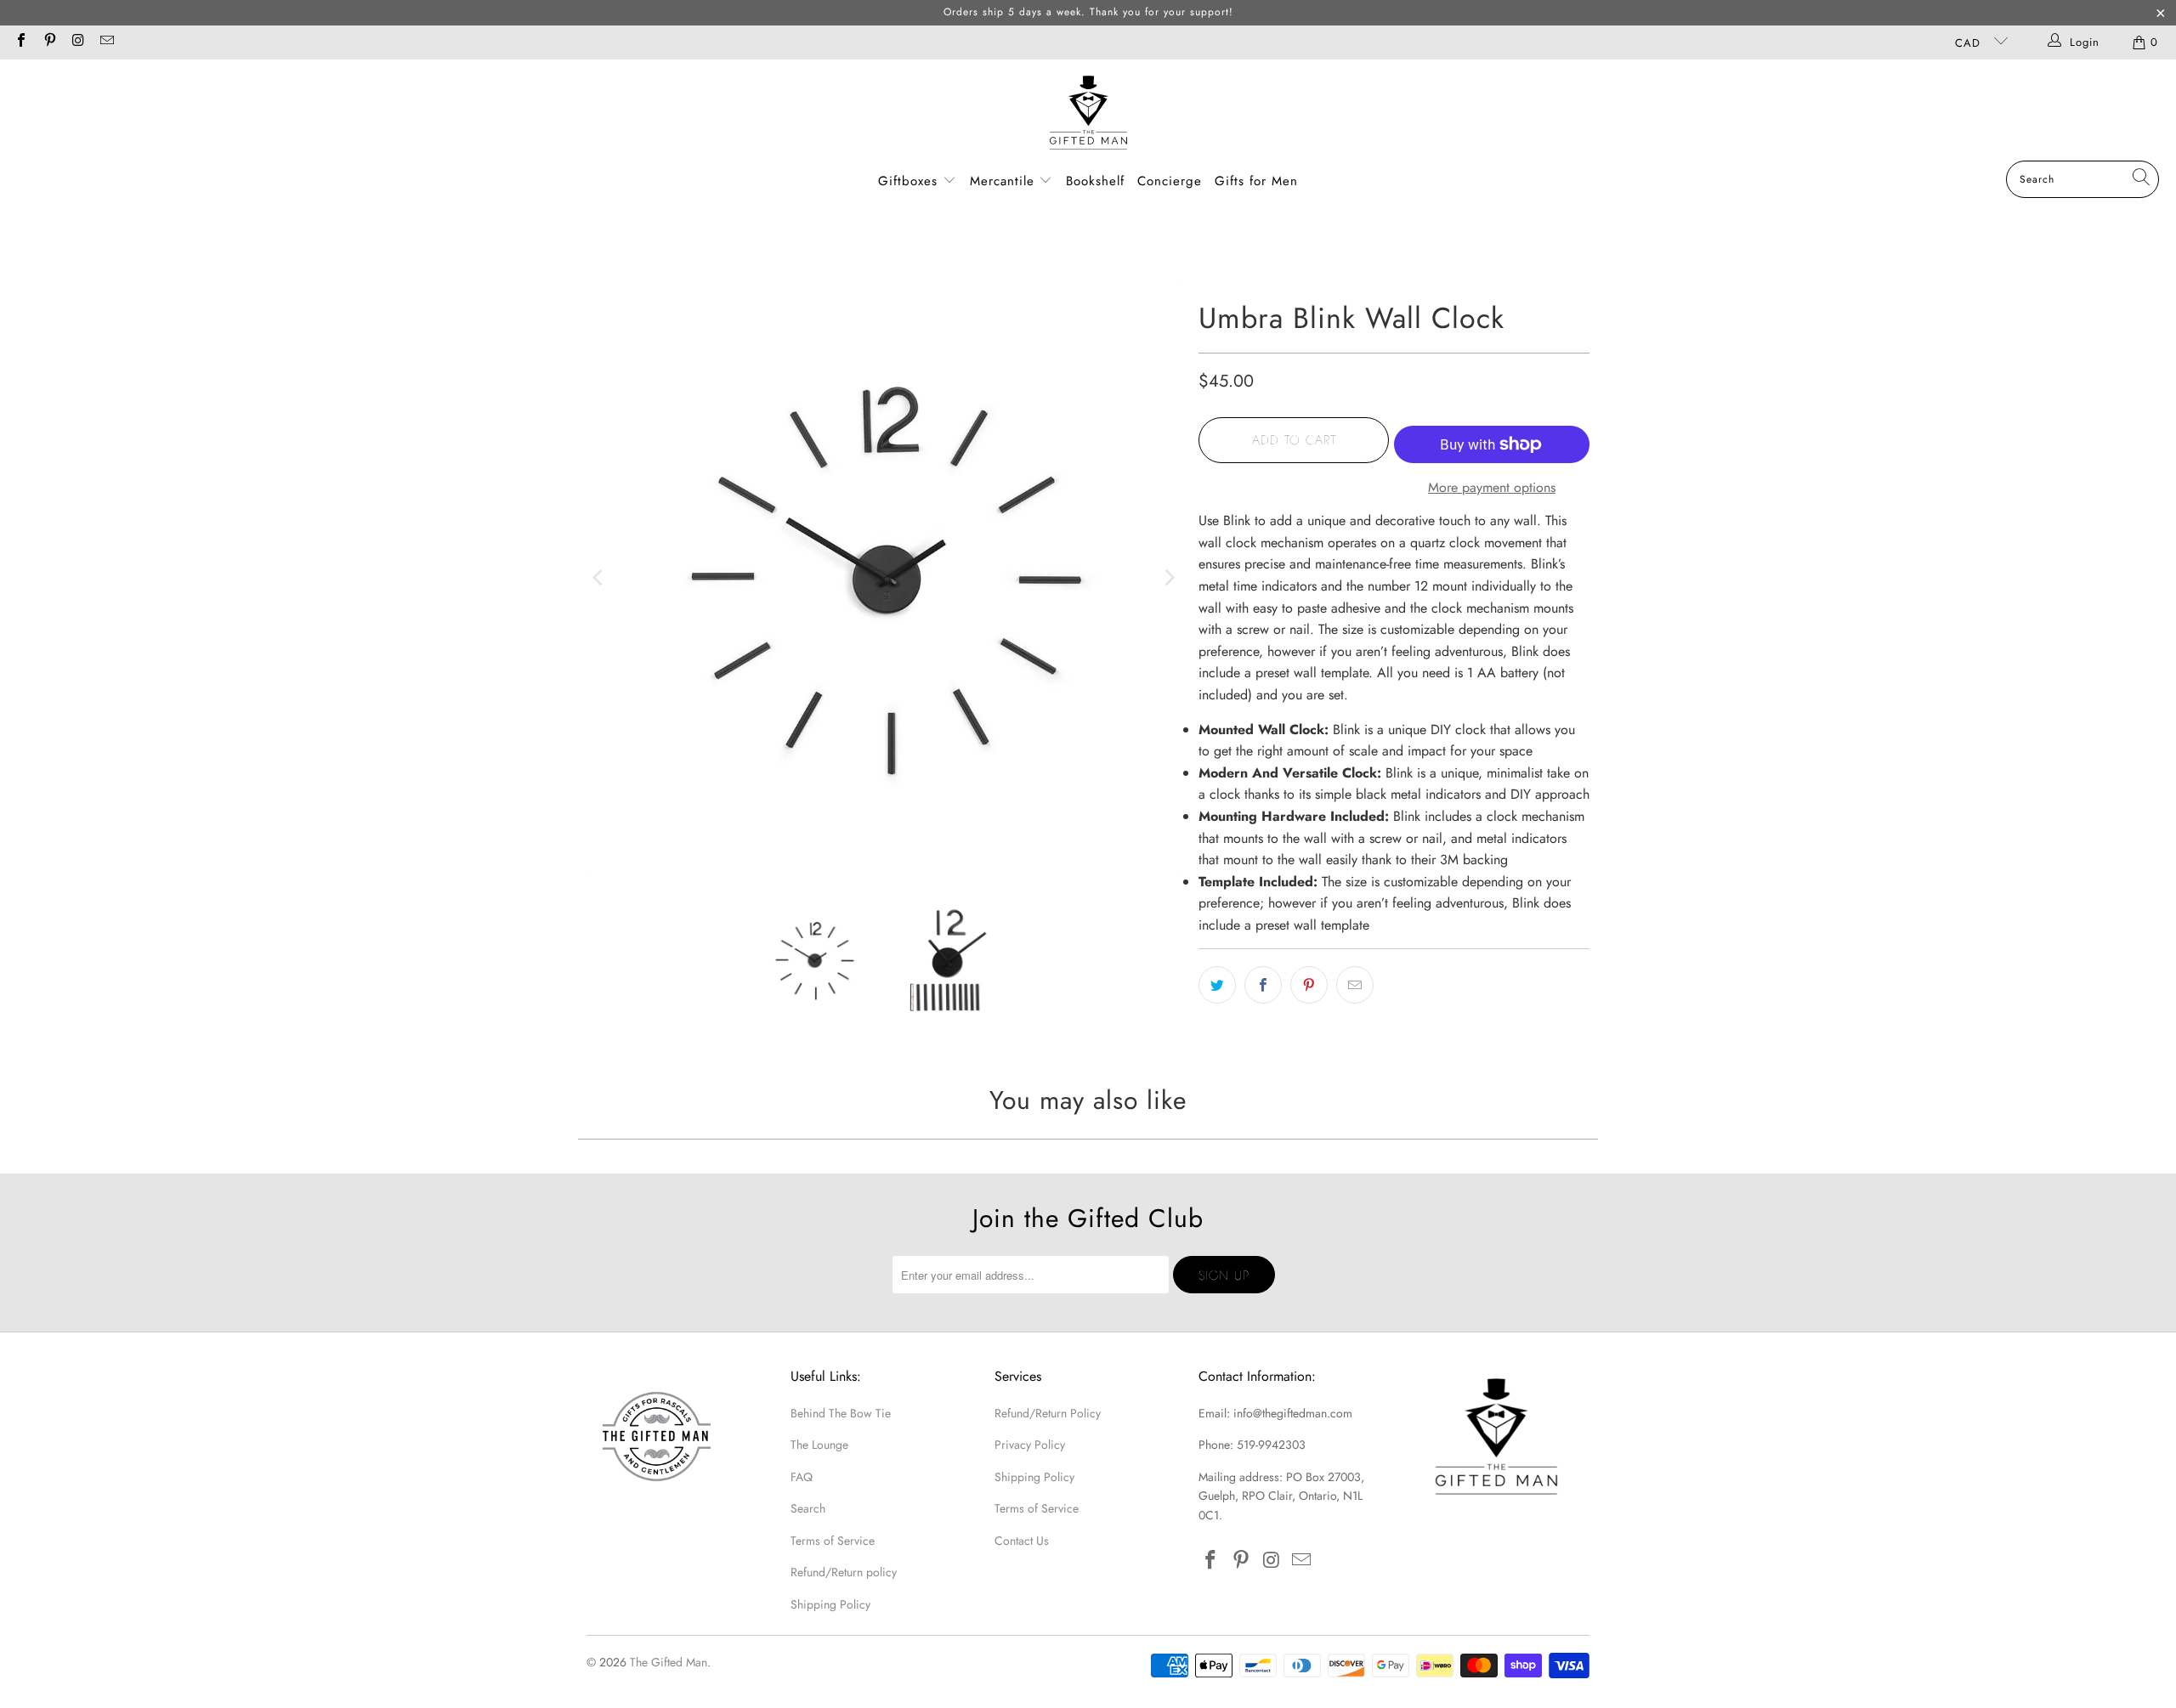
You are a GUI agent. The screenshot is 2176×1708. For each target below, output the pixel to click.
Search (808, 1508)
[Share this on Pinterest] (1309, 985)
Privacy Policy (1030, 1445)
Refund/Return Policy (1048, 1413)
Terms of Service (833, 1541)
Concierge (1170, 181)
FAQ (802, 1477)
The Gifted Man (669, 1662)
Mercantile (1005, 181)
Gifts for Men (1256, 181)
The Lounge (819, 1445)
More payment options (1492, 487)
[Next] (1169, 578)
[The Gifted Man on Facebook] (20, 42)
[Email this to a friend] (1355, 985)
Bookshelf (1095, 181)
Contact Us (1022, 1541)
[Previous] (599, 578)
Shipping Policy (830, 1604)
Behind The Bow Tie (841, 1413)
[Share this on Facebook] (1263, 985)
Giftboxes (908, 181)
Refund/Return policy (844, 1572)
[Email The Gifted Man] (105, 42)
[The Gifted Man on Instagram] (77, 42)
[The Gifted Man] (1088, 114)
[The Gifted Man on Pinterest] (48, 42)
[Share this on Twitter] (1217, 985)
